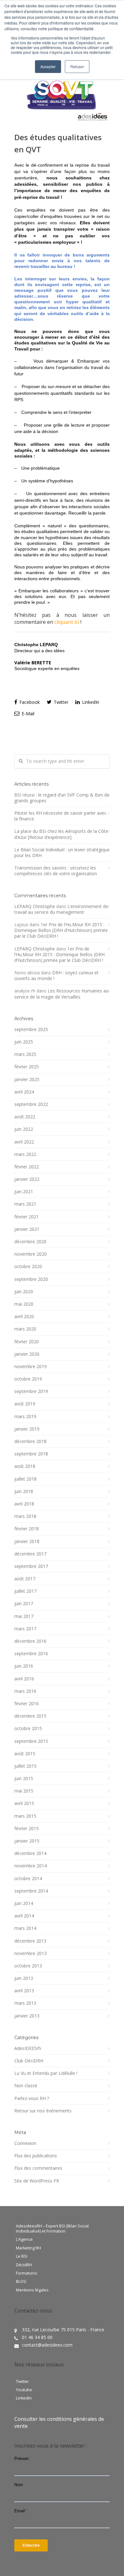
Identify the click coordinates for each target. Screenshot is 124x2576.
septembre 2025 (31, 1029)
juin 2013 (24, 1978)
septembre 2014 (31, 1891)
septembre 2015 (31, 1741)
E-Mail (27, 714)
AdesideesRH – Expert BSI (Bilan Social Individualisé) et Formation (52, 2229)
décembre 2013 (30, 1941)
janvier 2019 (27, 1429)
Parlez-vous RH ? (32, 2098)
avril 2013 (24, 1991)
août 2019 (25, 1404)
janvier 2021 (27, 1229)
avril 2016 (24, 1679)
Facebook (29, 702)
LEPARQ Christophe (35, 906)
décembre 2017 (30, 1554)
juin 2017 (24, 1604)
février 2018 (27, 1529)
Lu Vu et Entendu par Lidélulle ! (46, 2073)
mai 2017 (24, 1616)
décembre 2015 (30, 1716)
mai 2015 (24, 1791)
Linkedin (24, 2398)
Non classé (26, 2086)
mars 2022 (25, 1154)
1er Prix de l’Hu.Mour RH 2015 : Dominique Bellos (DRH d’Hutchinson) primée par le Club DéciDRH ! (61, 930)
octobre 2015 (28, 1728)
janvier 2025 (27, 1079)
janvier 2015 (27, 1841)
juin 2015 (24, 1779)
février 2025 (27, 1067)
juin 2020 (24, 1292)
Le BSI (22, 2256)
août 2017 (25, 1579)
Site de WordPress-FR (37, 2181)
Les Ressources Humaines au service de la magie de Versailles (61, 994)
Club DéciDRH (29, 2061)
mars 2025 (25, 1054)
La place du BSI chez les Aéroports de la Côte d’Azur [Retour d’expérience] (61, 834)
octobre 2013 (28, 1966)
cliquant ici (67, 622)
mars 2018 (25, 1516)
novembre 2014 (31, 1866)
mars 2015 (25, 1816)
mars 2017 (25, 1629)
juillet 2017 (25, 1591)
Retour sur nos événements (43, 2111)
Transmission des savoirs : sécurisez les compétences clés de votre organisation (56, 871)
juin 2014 (24, 1903)
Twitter (60, 702)
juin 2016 (24, 1666)
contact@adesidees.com (47, 2345)
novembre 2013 (31, 1953)
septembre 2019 (31, 1391)
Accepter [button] (48, 66)
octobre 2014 (28, 1879)
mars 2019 (25, 1417)
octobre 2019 (28, 1379)
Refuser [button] (77, 66)
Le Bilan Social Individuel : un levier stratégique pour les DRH (62, 853)
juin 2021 (24, 1192)
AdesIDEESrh (28, 2048)
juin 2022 (24, 1129)
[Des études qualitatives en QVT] (62, 97)
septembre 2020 (31, 1279)
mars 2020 (25, 1329)
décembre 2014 (30, 1853)
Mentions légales (32, 2290)
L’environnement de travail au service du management (61, 909)
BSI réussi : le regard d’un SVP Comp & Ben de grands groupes (62, 798)
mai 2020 (24, 1304)
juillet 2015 (25, 1766)
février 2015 (27, 1829)
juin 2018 (24, 1491)
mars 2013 (25, 2003)
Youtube (24, 2390)
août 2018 (25, 1466)
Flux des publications (36, 2156)
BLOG (21, 2282)
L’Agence (24, 2240)
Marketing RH (28, 2248)
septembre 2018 (31, 1454)
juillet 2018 (25, 1479)
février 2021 (27, 1217)
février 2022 (27, 1167)
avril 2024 (24, 1092)
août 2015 (25, 1754)
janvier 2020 (27, 1354)
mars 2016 (25, 1691)
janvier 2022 (27, 1179)
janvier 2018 (27, 1541)
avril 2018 (24, 1504)
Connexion (25, 2143)
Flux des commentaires (38, 2168)
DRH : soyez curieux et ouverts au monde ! (56, 975)
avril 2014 (24, 1916)
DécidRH (24, 2265)
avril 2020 (24, 1317)
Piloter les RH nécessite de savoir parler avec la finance (60, 816)
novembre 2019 (31, 1367)
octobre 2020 (28, 1266)
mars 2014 (25, 1928)
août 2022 (25, 1117)
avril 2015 (24, 1803)
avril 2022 (24, 1142)
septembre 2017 (31, 1566)
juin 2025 (24, 1042)
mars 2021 (25, 1204)
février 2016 (27, 1704)
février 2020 (27, 1342)
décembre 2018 (30, 1441)
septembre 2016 (31, 1654)
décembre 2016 (30, 1641)
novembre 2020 (31, 1254)
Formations (27, 2273)
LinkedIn (90, 702)
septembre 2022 (31, 1104)
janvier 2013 (27, 2016)
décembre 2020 (30, 1242)
